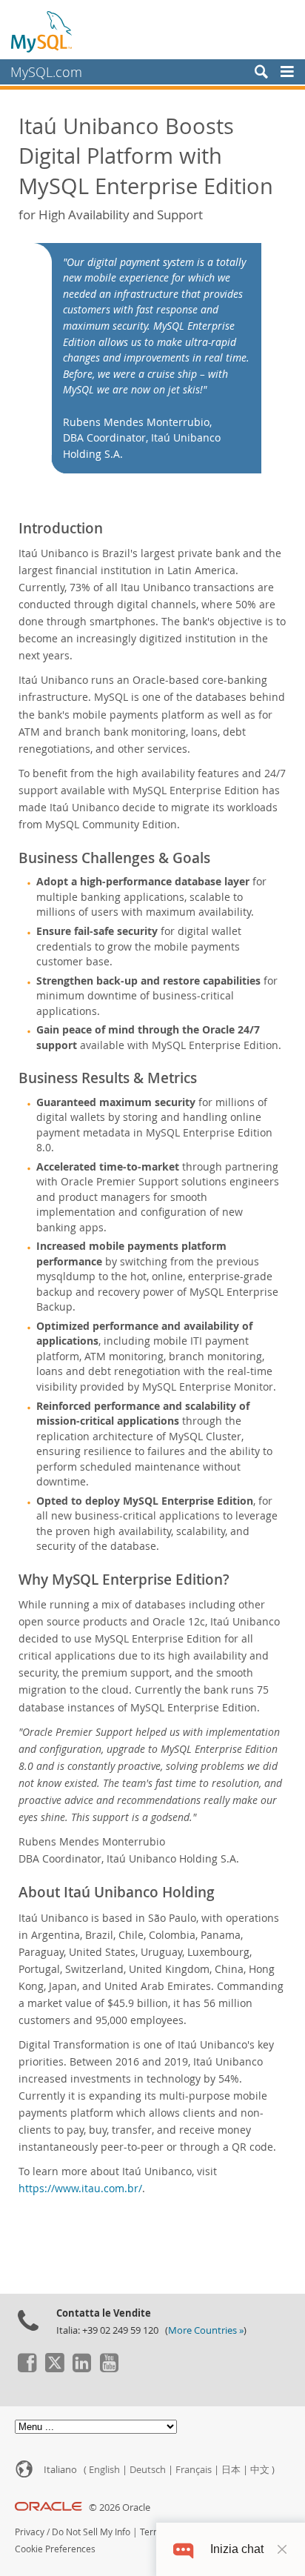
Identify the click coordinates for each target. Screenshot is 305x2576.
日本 (231, 2470)
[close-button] (282, 2549)
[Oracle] (48, 2507)
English (104, 2470)
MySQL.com (46, 72)
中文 (260, 2470)
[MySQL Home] (42, 31)
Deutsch (148, 2470)
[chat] (183, 2549)
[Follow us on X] (54, 2369)
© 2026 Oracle (120, 2507)
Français (194, 2470)
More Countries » (206, 2330)
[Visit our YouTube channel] (109, 2369)
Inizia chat (237, 2549)
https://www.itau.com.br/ (80, 2188)
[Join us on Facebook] (27, 2369)
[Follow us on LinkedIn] (81, 2369)
